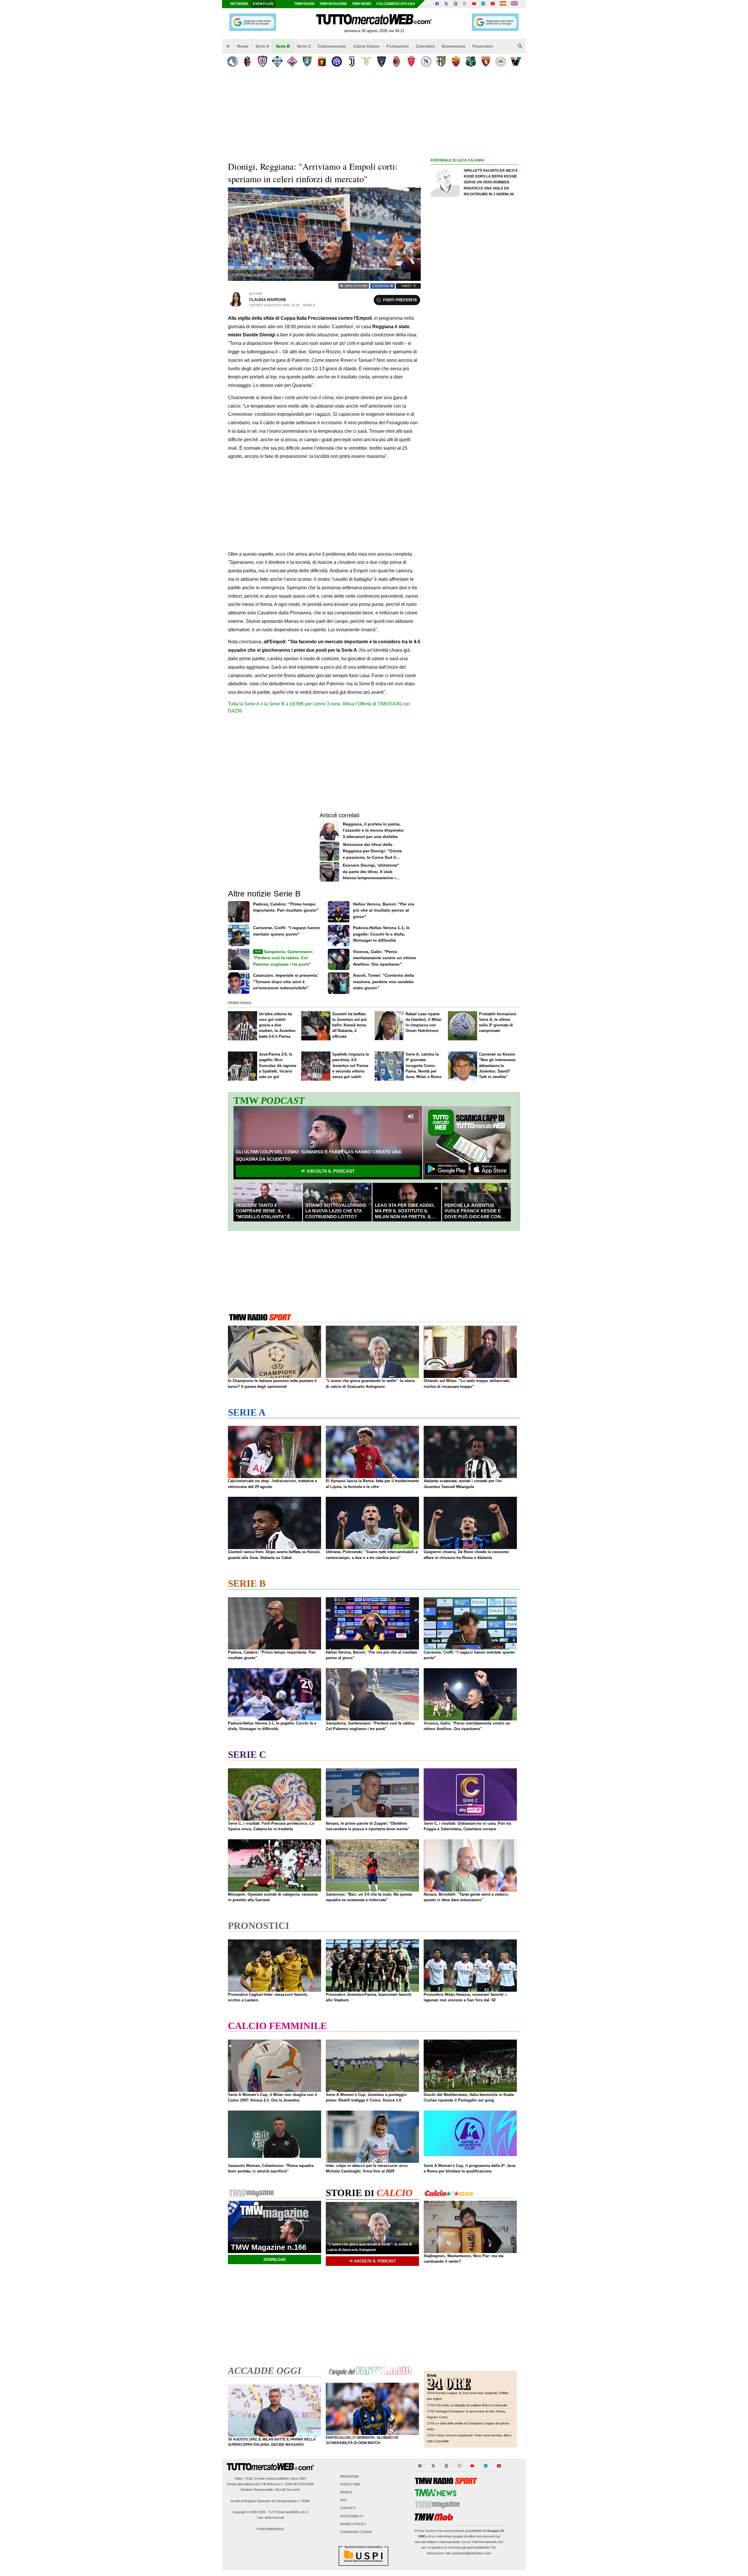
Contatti (348, 2508)
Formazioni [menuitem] (398, 46)
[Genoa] (322, 61)
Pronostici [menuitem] (483, 46)
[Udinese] (501, 61)
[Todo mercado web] (503, 4)
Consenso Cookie (356, 2532)
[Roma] (456, 61)
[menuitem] (228, 46)
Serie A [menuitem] (262, 46)
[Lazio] (367, 61)
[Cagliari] (262, 61)
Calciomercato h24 (396, 4)
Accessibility (352, 2516)
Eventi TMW (350, 2484)
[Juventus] (352, 61)
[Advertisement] (475, 390)
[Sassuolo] (471, 61)
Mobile (346, 2492)
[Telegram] (483, 4)
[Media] (493, 4)
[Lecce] (381, 61)
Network (239, 4)
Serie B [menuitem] (283, 46)
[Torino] (486, 61)
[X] (446, 4)
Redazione (349, 2476)
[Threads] (456, 4)
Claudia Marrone (268, 300)
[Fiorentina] (292, 61)
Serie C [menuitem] (304, 46)
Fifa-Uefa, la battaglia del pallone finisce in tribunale (471, 2405)
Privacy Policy (353, 2524)
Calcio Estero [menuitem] (367, 46)
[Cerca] (520, 46)
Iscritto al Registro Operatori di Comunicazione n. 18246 (270, 2501)
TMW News (362, 4)
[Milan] (396, 61)
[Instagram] (465, 4)
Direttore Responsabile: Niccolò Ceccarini (270, 2490)
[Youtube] (474, 4)
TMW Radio (304, 4)
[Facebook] (437, 4)
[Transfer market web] (514, 4)
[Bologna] (247, 61)
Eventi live (263, 4)
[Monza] (411, 61)
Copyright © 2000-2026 (249, 2512)
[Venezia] (516, 61)
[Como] (277, 61)
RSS (343, 2500)
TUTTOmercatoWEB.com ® (288, 2512)
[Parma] (441, 61)
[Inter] (337, 61)
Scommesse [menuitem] (453, 46)
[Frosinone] (307, 61)
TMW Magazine (333, 4)
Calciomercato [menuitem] (332, 46)
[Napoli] (426, 61)
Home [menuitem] (243, 46)
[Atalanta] (232, 61)
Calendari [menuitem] (425, 46)
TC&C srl (251, 2478)
